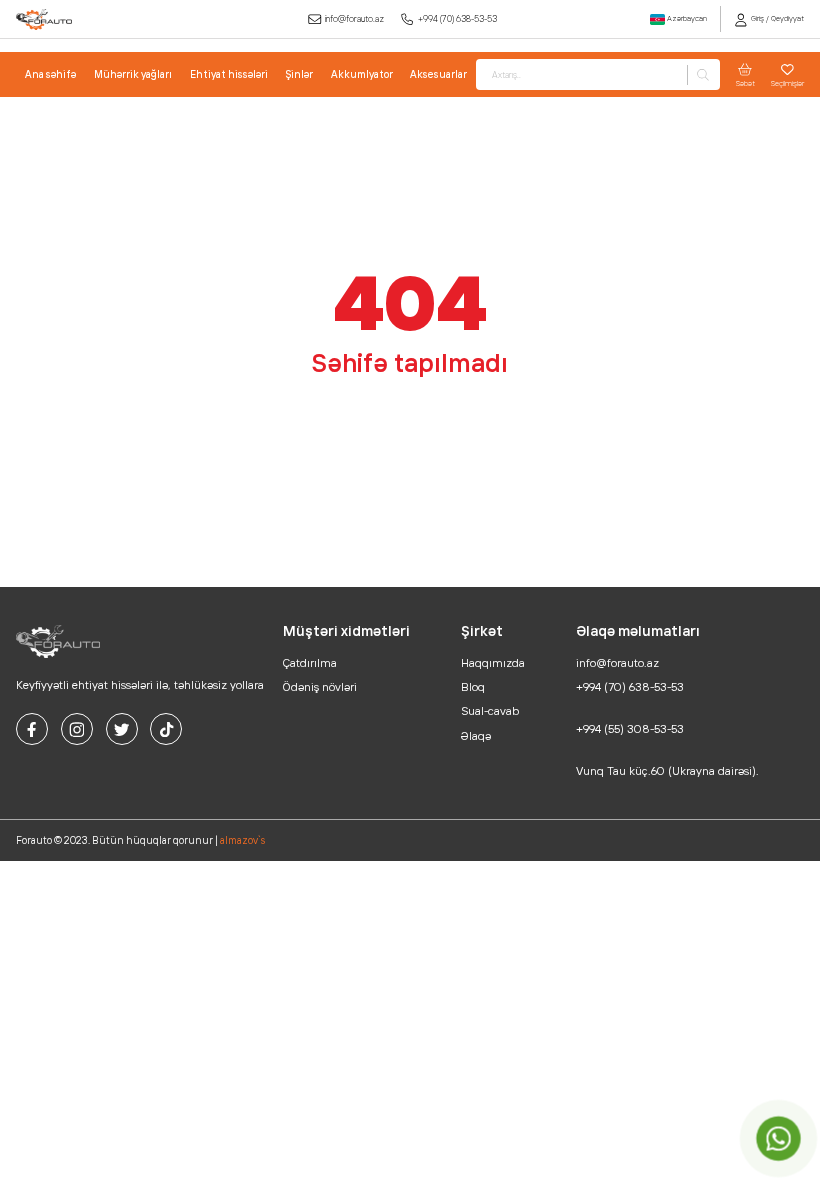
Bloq (473, 687)
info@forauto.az (354, 18)
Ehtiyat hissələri (229, 74)
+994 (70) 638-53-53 (457, 18)
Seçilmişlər (787, 83)
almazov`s (242, 840)
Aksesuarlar (438, 74)
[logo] (44, 19)
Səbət (745, 83)
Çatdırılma (310, 663)
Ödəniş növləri (320, 687)
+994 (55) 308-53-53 (630, 729)
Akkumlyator (362, 74)
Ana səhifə (50, 74)
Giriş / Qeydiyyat (776, 18)
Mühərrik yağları (133, 74)
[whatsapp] (778, 1138)
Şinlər (299, 74)
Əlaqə (476, 736)
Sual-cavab (490, 711)
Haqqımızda (493, 663)
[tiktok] (166, 729)
